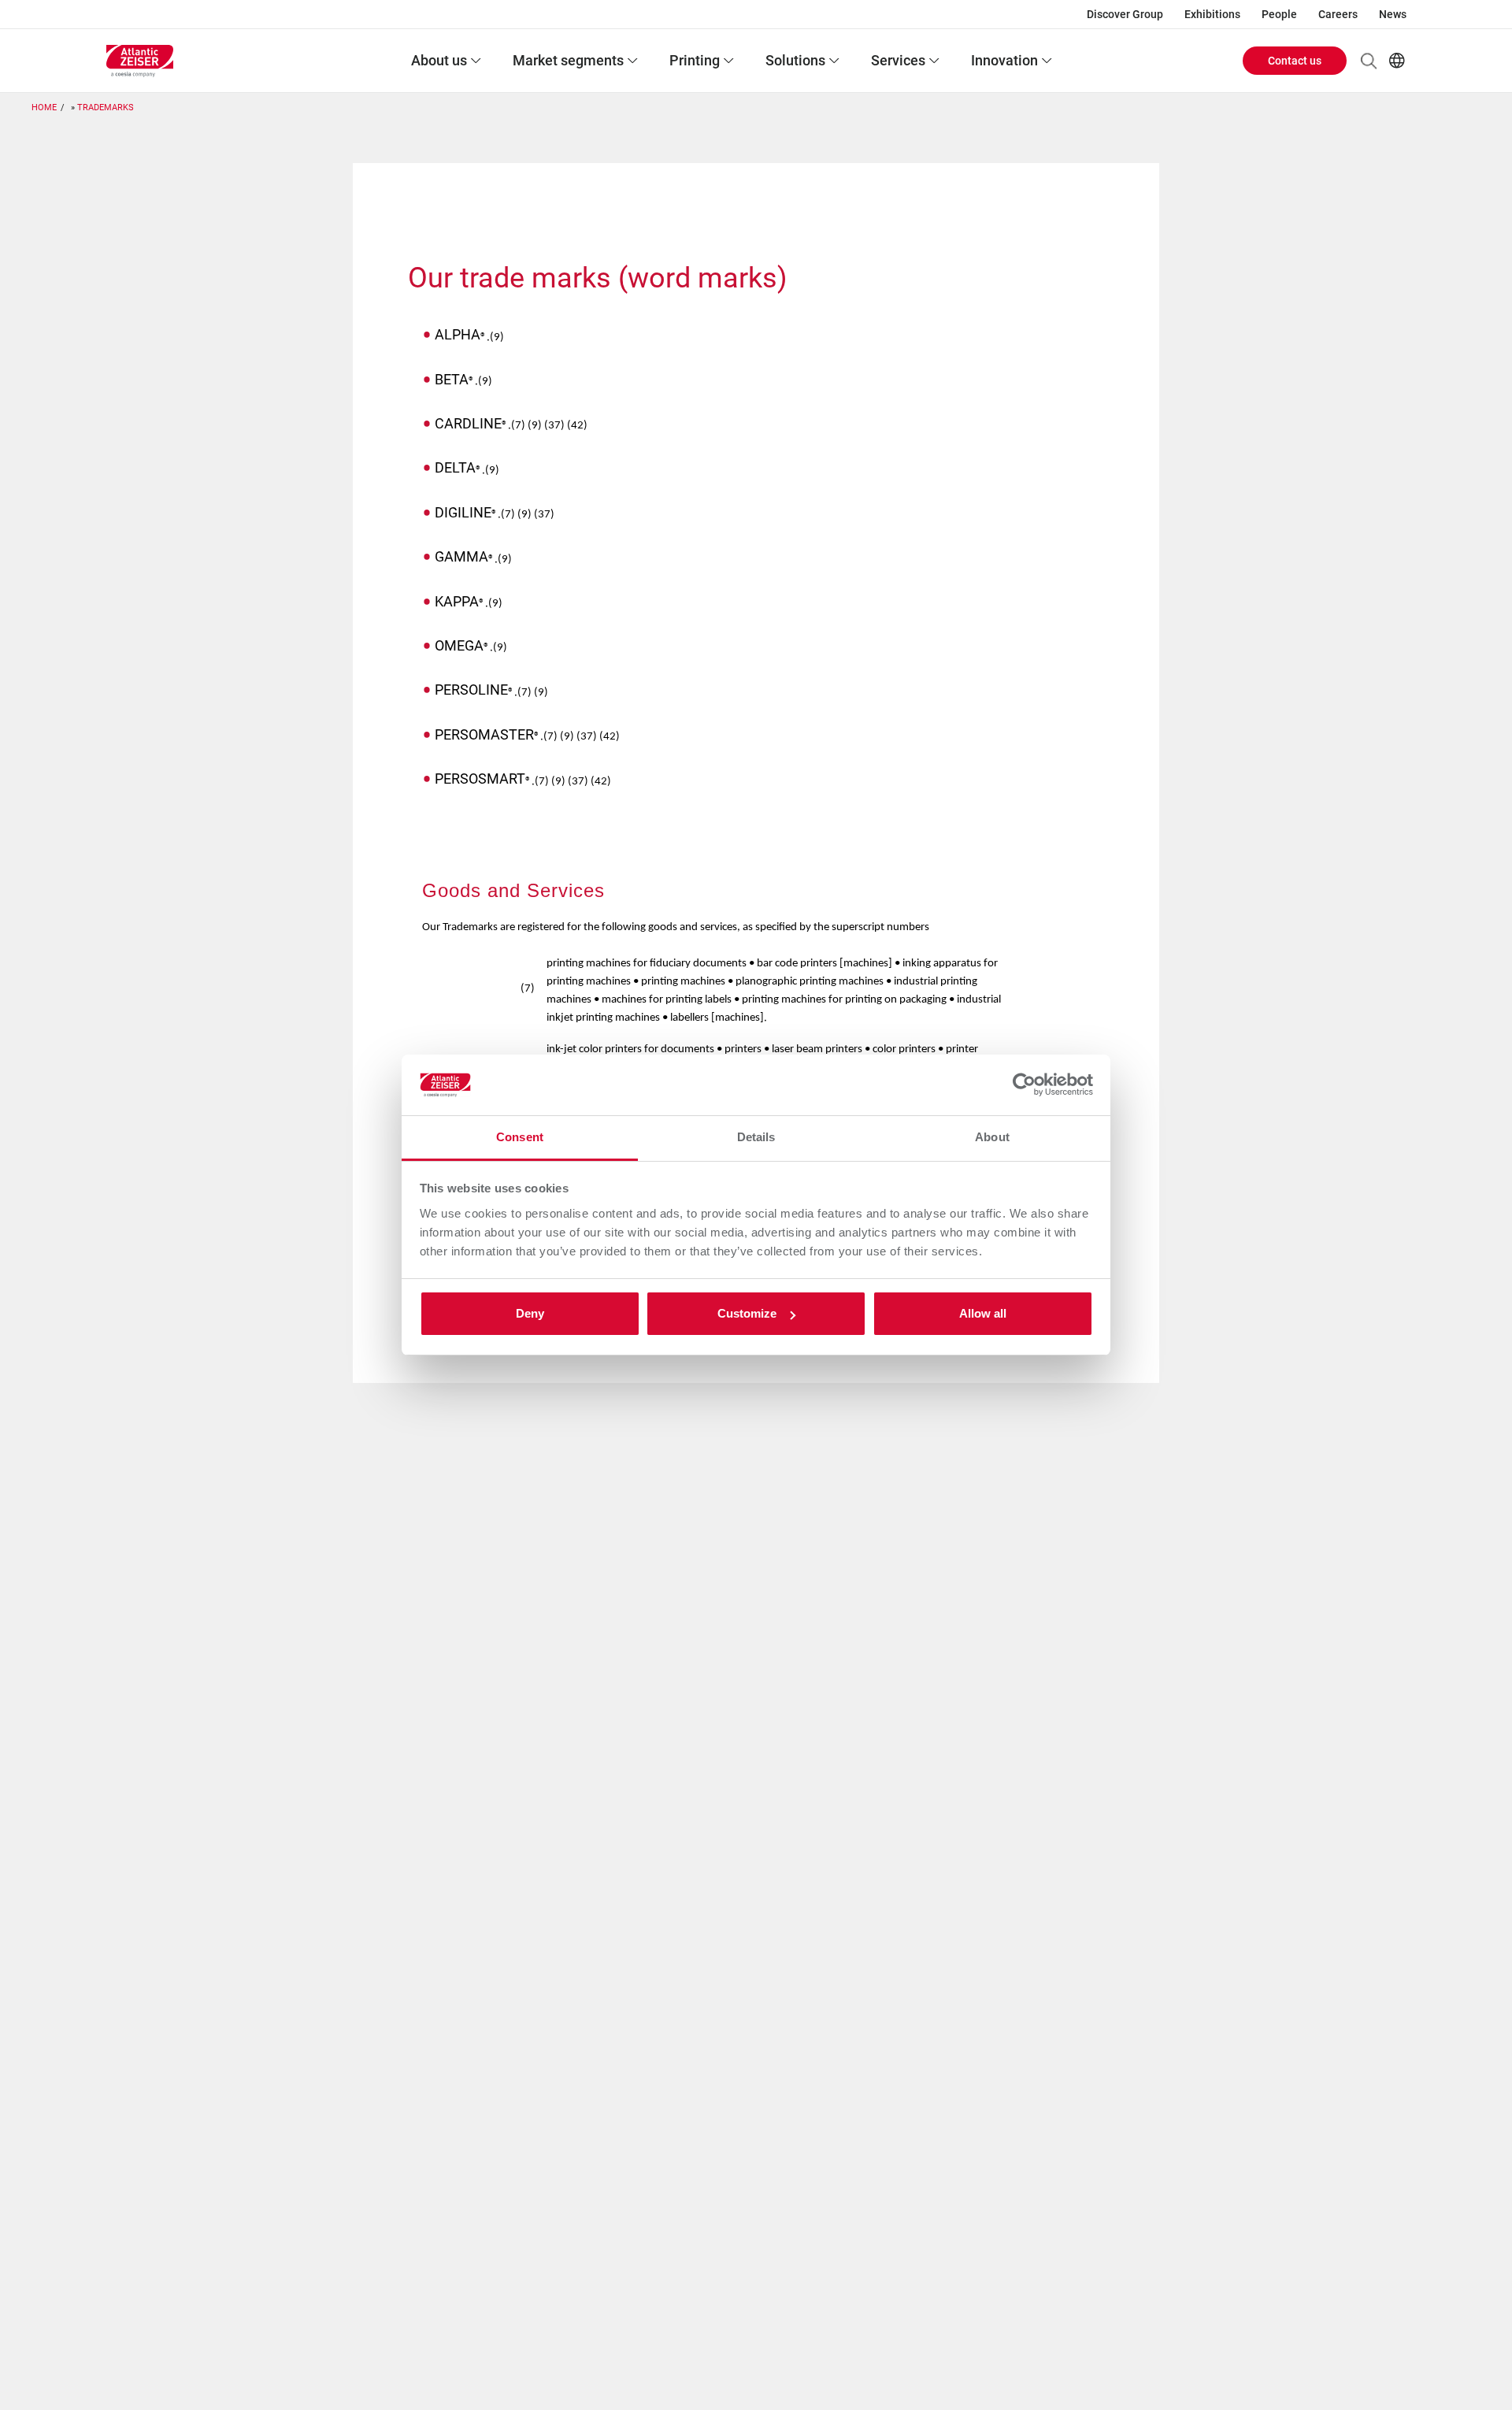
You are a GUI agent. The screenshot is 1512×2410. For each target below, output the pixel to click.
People (1279, 14)
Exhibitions (1212, 14)
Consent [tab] (520, 1137)
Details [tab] (756, 1137)
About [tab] (992, 1137)
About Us (439, 60)
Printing (695, 60)
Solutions (795, 60)
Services (898, 60)
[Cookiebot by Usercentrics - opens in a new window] (1024, 1085)
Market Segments (568, 60)
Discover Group (1125, 14)
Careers (1338, 14)
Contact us (1295, 61)
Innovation (1004, 60)
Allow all (983, 1313)
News (1393, 14)
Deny (530, 1313)
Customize (747, 1313)
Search (1369, 61)
